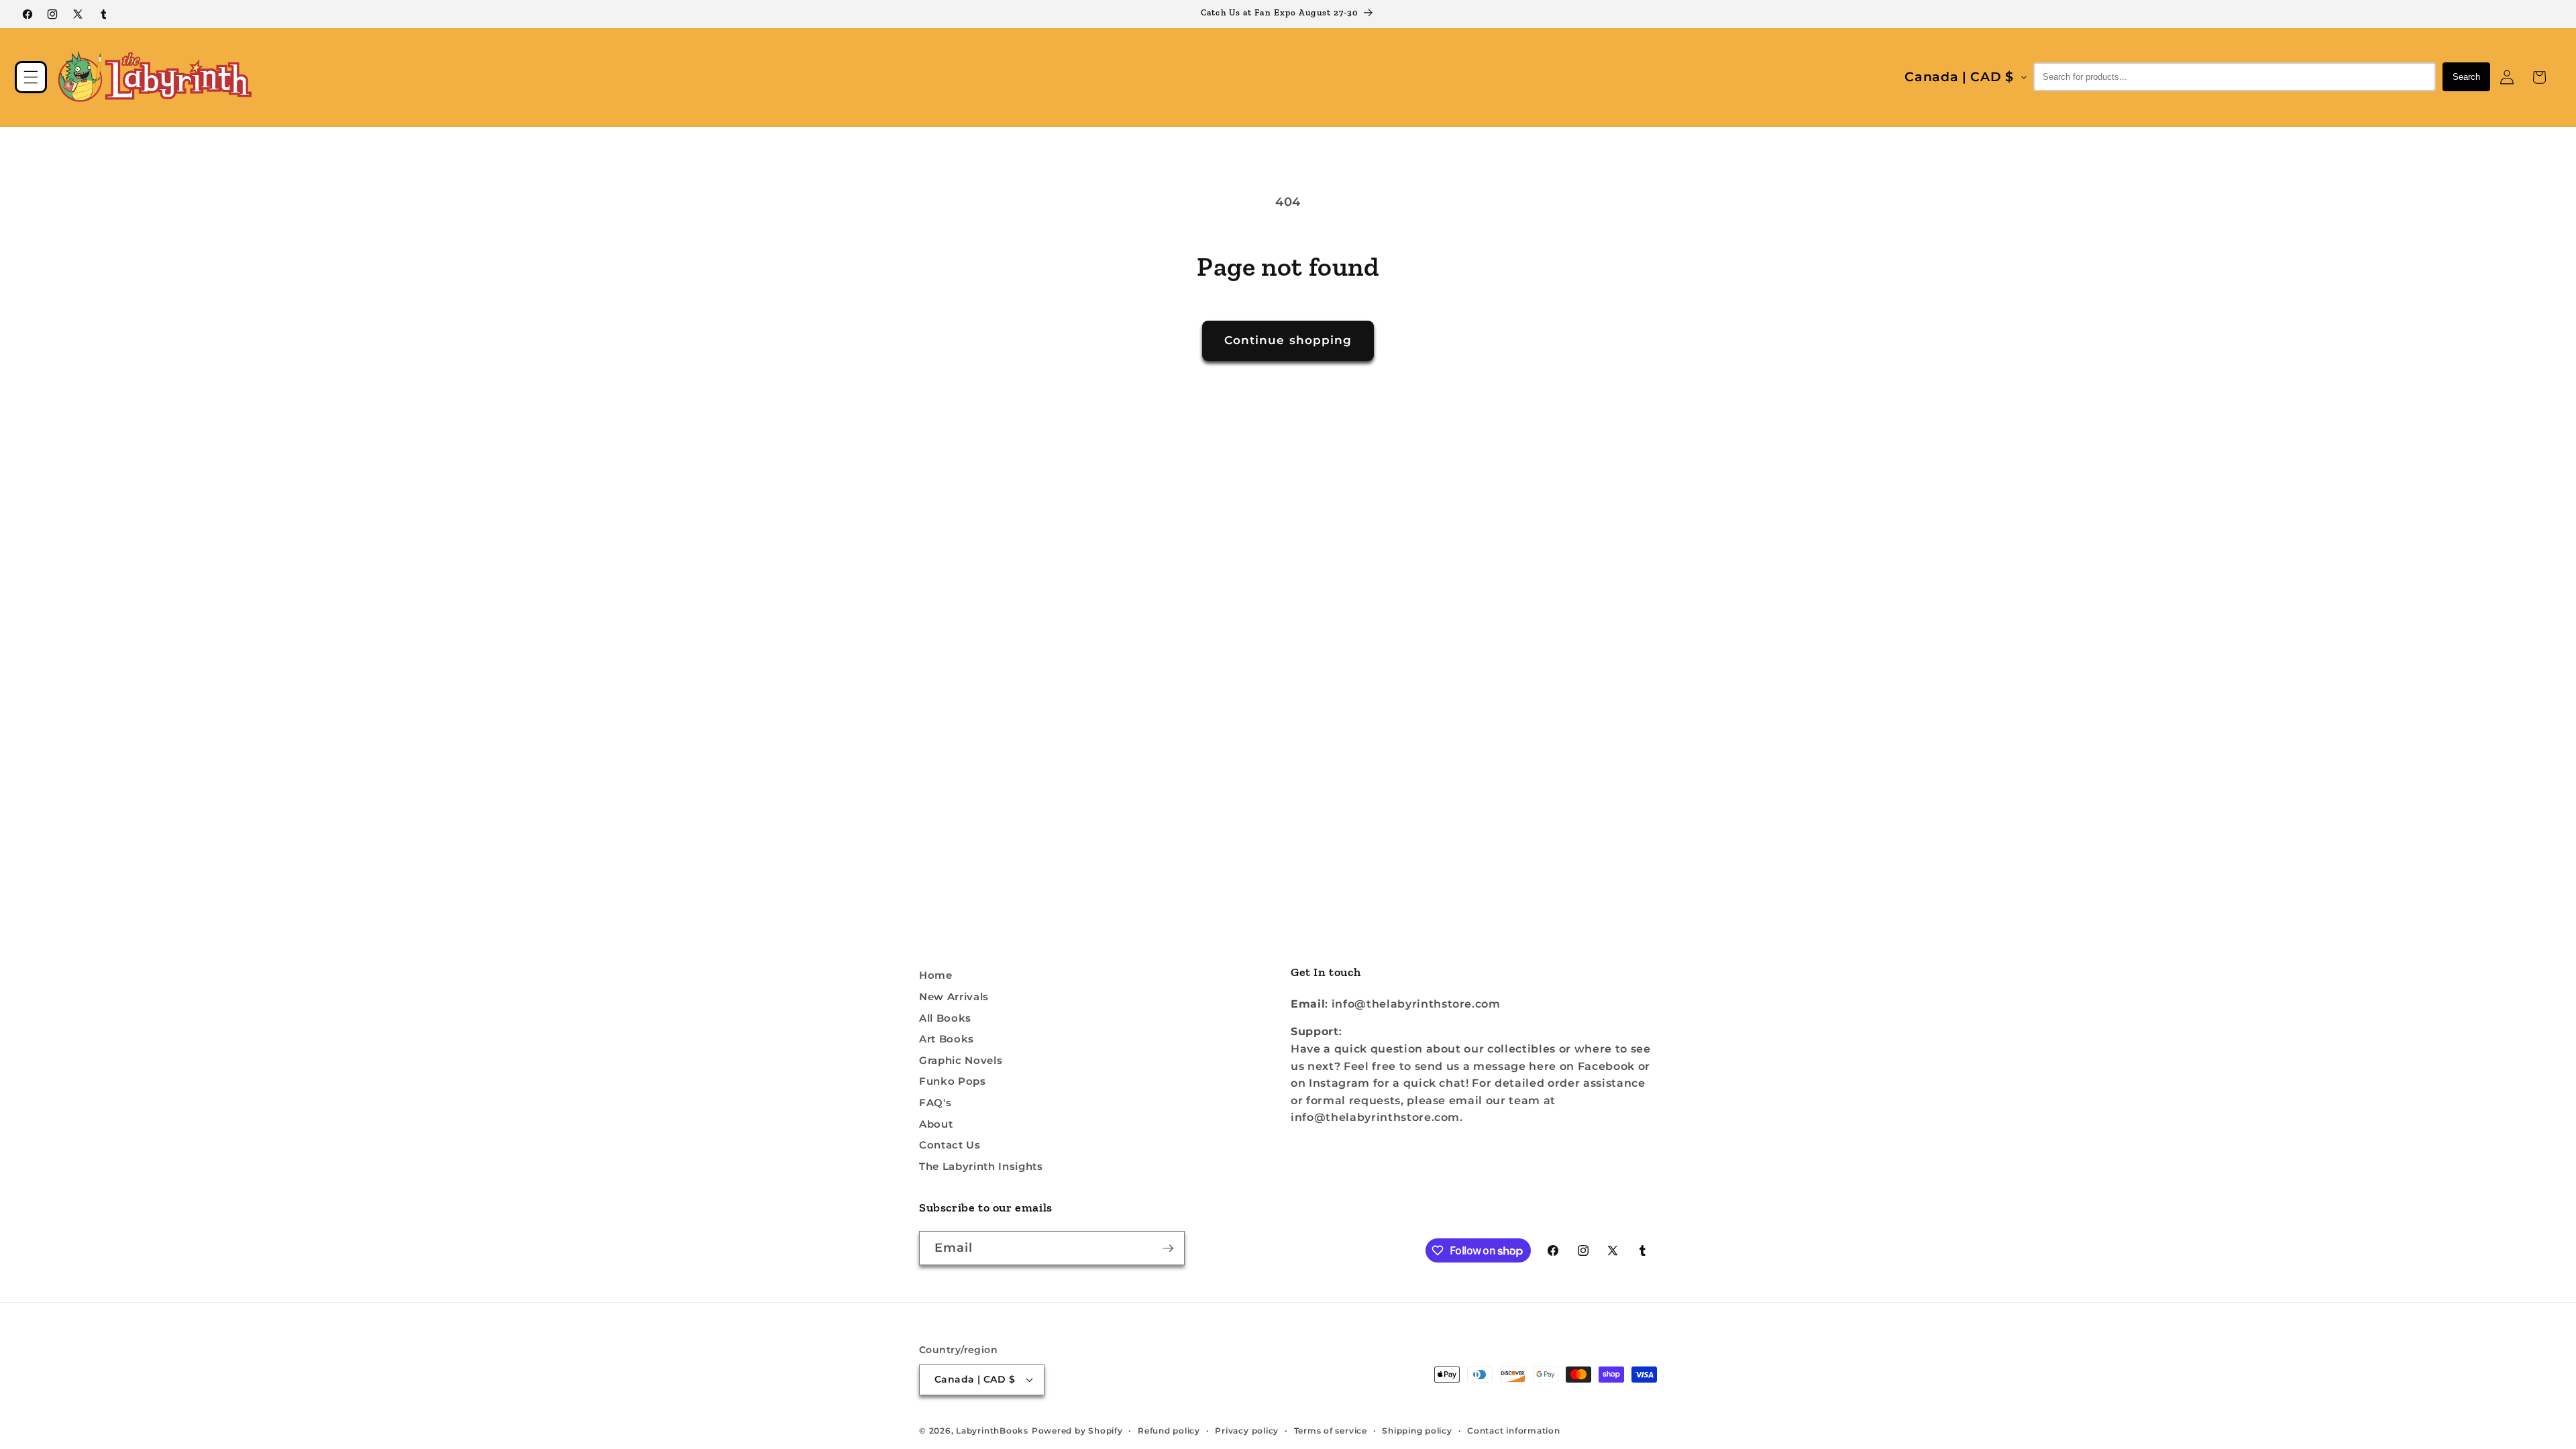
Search (2466, 77)
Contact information (1514, 1431)
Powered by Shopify (1077, 1431)
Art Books (947, 1039)
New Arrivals (954, 997)
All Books (945, 1018)
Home (936, 975)
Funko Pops (953, 1081)
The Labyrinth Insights (981, 1166)
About (936, 1124)
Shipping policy (1417, 1431)
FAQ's (935, 1103)
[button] (31, 77)
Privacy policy (1247, 1431)
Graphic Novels (961, 1060)
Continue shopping (1288, 340)
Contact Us (950, 1145)
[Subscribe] (1168, 1248)
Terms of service (1331, 1431)
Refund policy (1169, 1431)
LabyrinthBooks (992, 1431)
